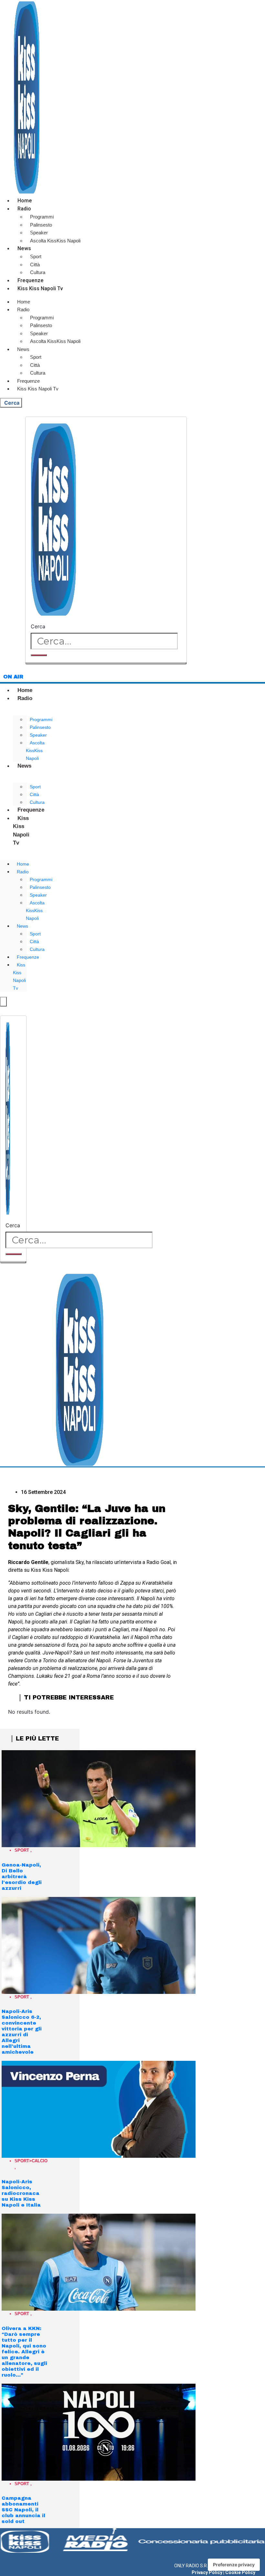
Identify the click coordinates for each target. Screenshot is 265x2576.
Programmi (42, 217)
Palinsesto (41, 225)
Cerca (38, 626)
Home (25, 201)
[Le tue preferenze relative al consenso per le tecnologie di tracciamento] (234, 2565)
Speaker (39, 233)
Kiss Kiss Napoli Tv (40, 288)
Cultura (38, 272)
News (24, 248)
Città (35, 265)
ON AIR (13, 677)
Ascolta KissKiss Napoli (55, 241)
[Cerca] (39, 655)
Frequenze (31, 280)
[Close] (106, 663)
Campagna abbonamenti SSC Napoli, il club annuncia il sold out (23, 2510)
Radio (24, 209)
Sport (36, 256)
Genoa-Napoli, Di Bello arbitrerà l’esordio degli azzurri (22, 1877)
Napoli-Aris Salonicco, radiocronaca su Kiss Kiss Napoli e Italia (21, 2193)
